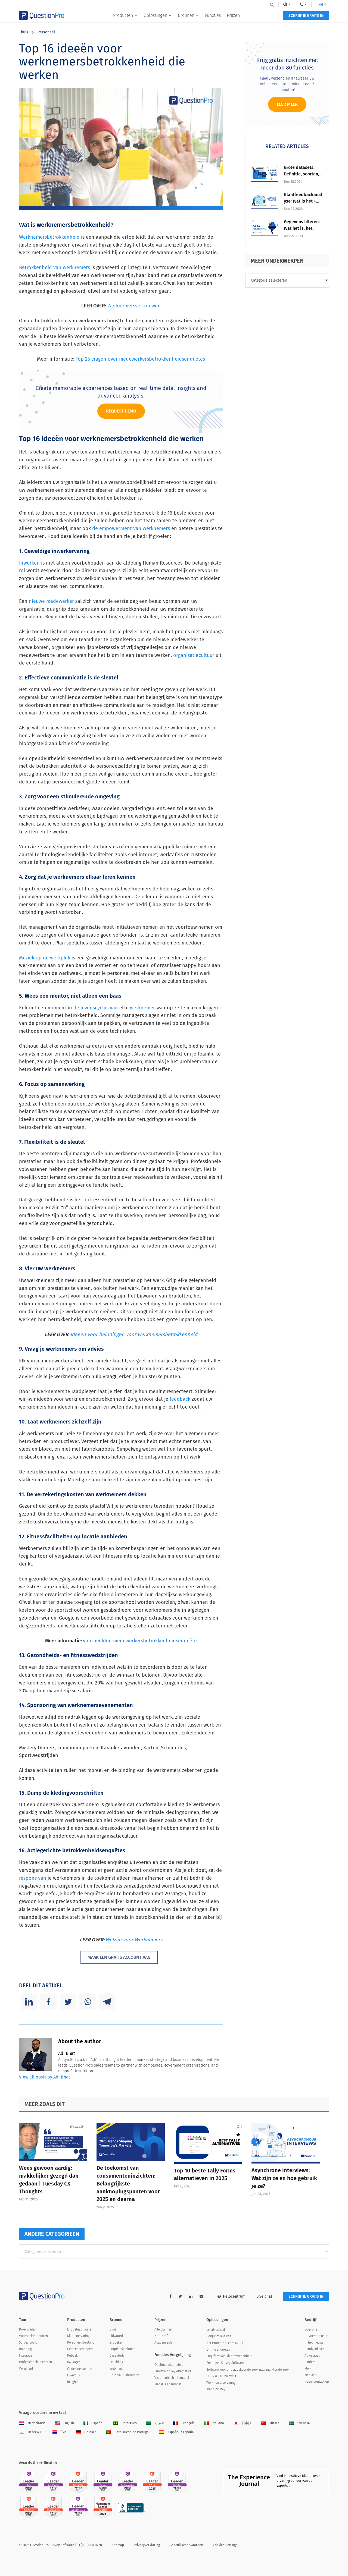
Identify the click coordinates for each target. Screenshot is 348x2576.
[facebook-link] (170, 2296)
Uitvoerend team (316, 2336)
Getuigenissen (315, 2349)
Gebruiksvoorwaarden (186, 2545)
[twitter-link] (180, 2296)
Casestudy (117, 2355)
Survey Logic (28, 2342)
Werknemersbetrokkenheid (49, 237)
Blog (113, 2329)
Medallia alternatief (168, 2384)
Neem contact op (317, 2382)
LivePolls (74, 2375)
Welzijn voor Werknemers (134, 1940)
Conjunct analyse (219, 2336)
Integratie (26, 2355)
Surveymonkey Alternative (173, 2371)
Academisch (163, 2342)
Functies (213, 15)
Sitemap (118, 2545)
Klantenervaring (78, 2336)
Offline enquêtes (218, 2350)
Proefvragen (28, 2329)
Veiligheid (26, 2369)
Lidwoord (116, 2336)
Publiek (72, 2355)
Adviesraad (312, 2355)
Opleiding (116, 2362)
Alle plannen (163, 2329)
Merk (308, 2369)
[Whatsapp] (88, 2002)
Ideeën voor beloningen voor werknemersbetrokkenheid (134, 1334)
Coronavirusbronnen (124, 2375)
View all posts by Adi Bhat (45, 2077)
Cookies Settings (225, 2545)
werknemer (142, 1008)
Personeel (46, 32)
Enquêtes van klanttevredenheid (229, 2356)
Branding (25, 2349)
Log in (322, 4)
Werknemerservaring (221, 2383)
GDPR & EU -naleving (221, 2376)
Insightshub (76, 2382)
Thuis (24, 32)
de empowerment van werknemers (131, 528)
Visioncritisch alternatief (172, 2378)
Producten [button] (123, 15)
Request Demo (121, 411)
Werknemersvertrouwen (134, 306)
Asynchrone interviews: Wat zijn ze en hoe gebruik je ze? (284, 2178)
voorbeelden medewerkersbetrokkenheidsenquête (140, 1641)
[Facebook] (48, 2002)
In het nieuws (314, 2342)
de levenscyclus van (96, 1008)
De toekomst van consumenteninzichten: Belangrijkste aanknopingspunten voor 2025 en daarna (128, 2183)
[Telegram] (107, 2002)
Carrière (310, 2362)
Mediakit (310, 2375)
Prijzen (233, 15)
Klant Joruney (216, 2389)
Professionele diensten (35, 2362)
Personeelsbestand (81, 2342)
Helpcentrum (234, 2296)
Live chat (264, 2296)
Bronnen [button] (186, 15)
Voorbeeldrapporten (33, 2336)
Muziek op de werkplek (45, 958)
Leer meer (287, 104)
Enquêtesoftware (79, 2329)
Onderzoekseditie (80, 2369)
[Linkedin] (29, 2002)
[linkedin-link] (191, 2296)
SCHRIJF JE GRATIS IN (306, 16)
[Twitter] (68, 2002)
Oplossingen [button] (155, 15)
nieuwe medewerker (51, 601)
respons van (33, 1878)
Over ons (311, 2329)
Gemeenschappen (80, 2349)
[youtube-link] (201, 2296)
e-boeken (116, 2342)
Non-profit (162, 2336)
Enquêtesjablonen (122, 2349)
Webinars (116, 2369)
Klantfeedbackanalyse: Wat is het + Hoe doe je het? (303, 201)
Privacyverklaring (147, 2545)
